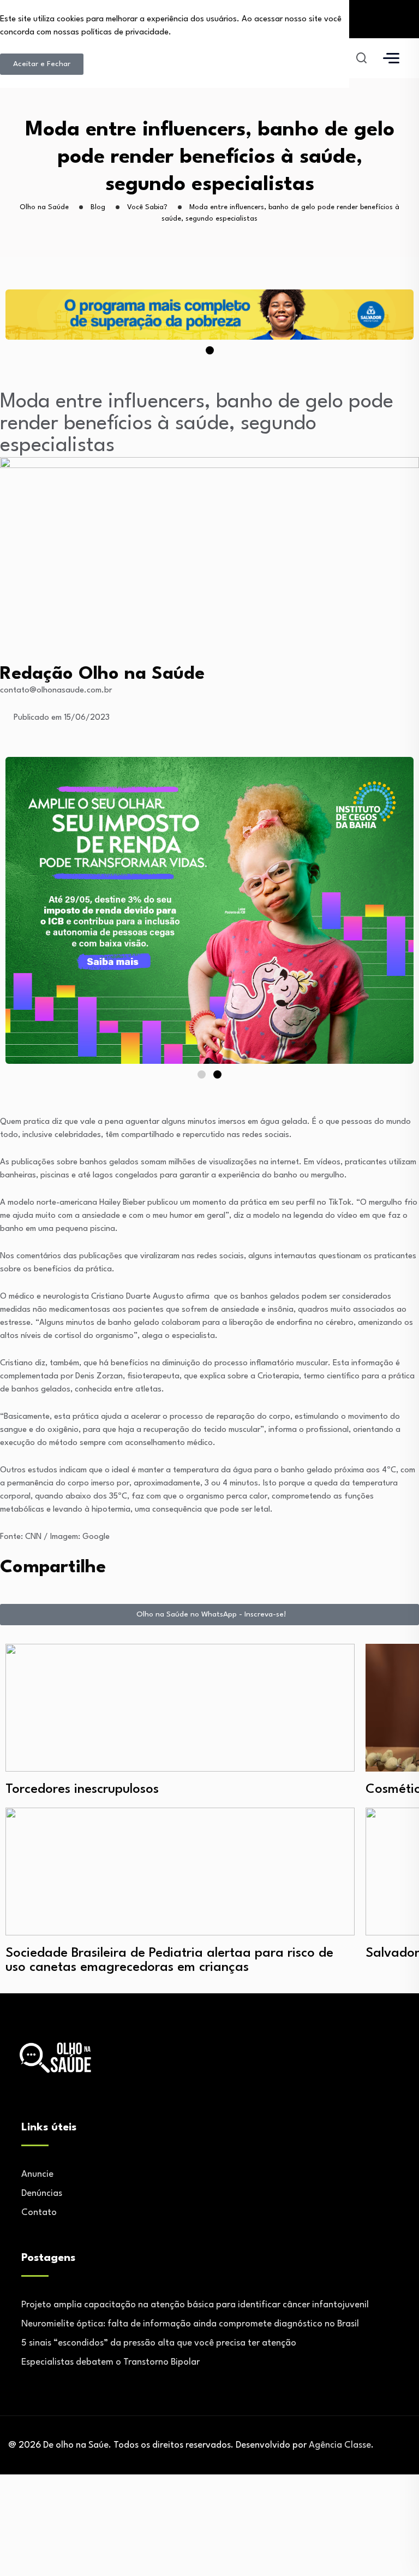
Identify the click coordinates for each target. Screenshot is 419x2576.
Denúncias (42, 2193)
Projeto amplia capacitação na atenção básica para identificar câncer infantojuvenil (195, 2305)
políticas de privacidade (125, 32)
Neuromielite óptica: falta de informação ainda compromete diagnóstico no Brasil (190, 2324)
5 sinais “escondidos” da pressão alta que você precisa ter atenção (159, 2343)
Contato (39, 2213)
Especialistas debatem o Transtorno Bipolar (110, 2362)
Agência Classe (340, 2445)
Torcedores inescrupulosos (82, 1790)
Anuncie (37, 2174)
